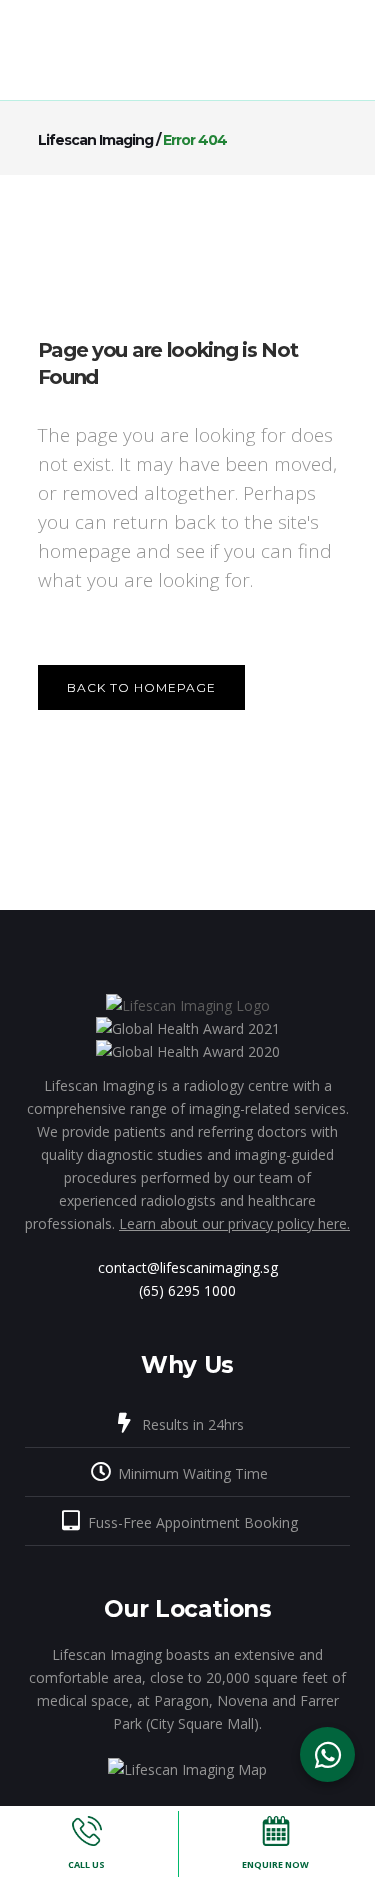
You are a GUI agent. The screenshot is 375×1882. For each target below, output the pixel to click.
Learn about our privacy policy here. (234, 1223)
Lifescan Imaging (95, 140)
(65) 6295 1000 (187, 1290)
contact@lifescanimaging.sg (188, 1267)
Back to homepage (141, 687)
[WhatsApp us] (327, 1754)
